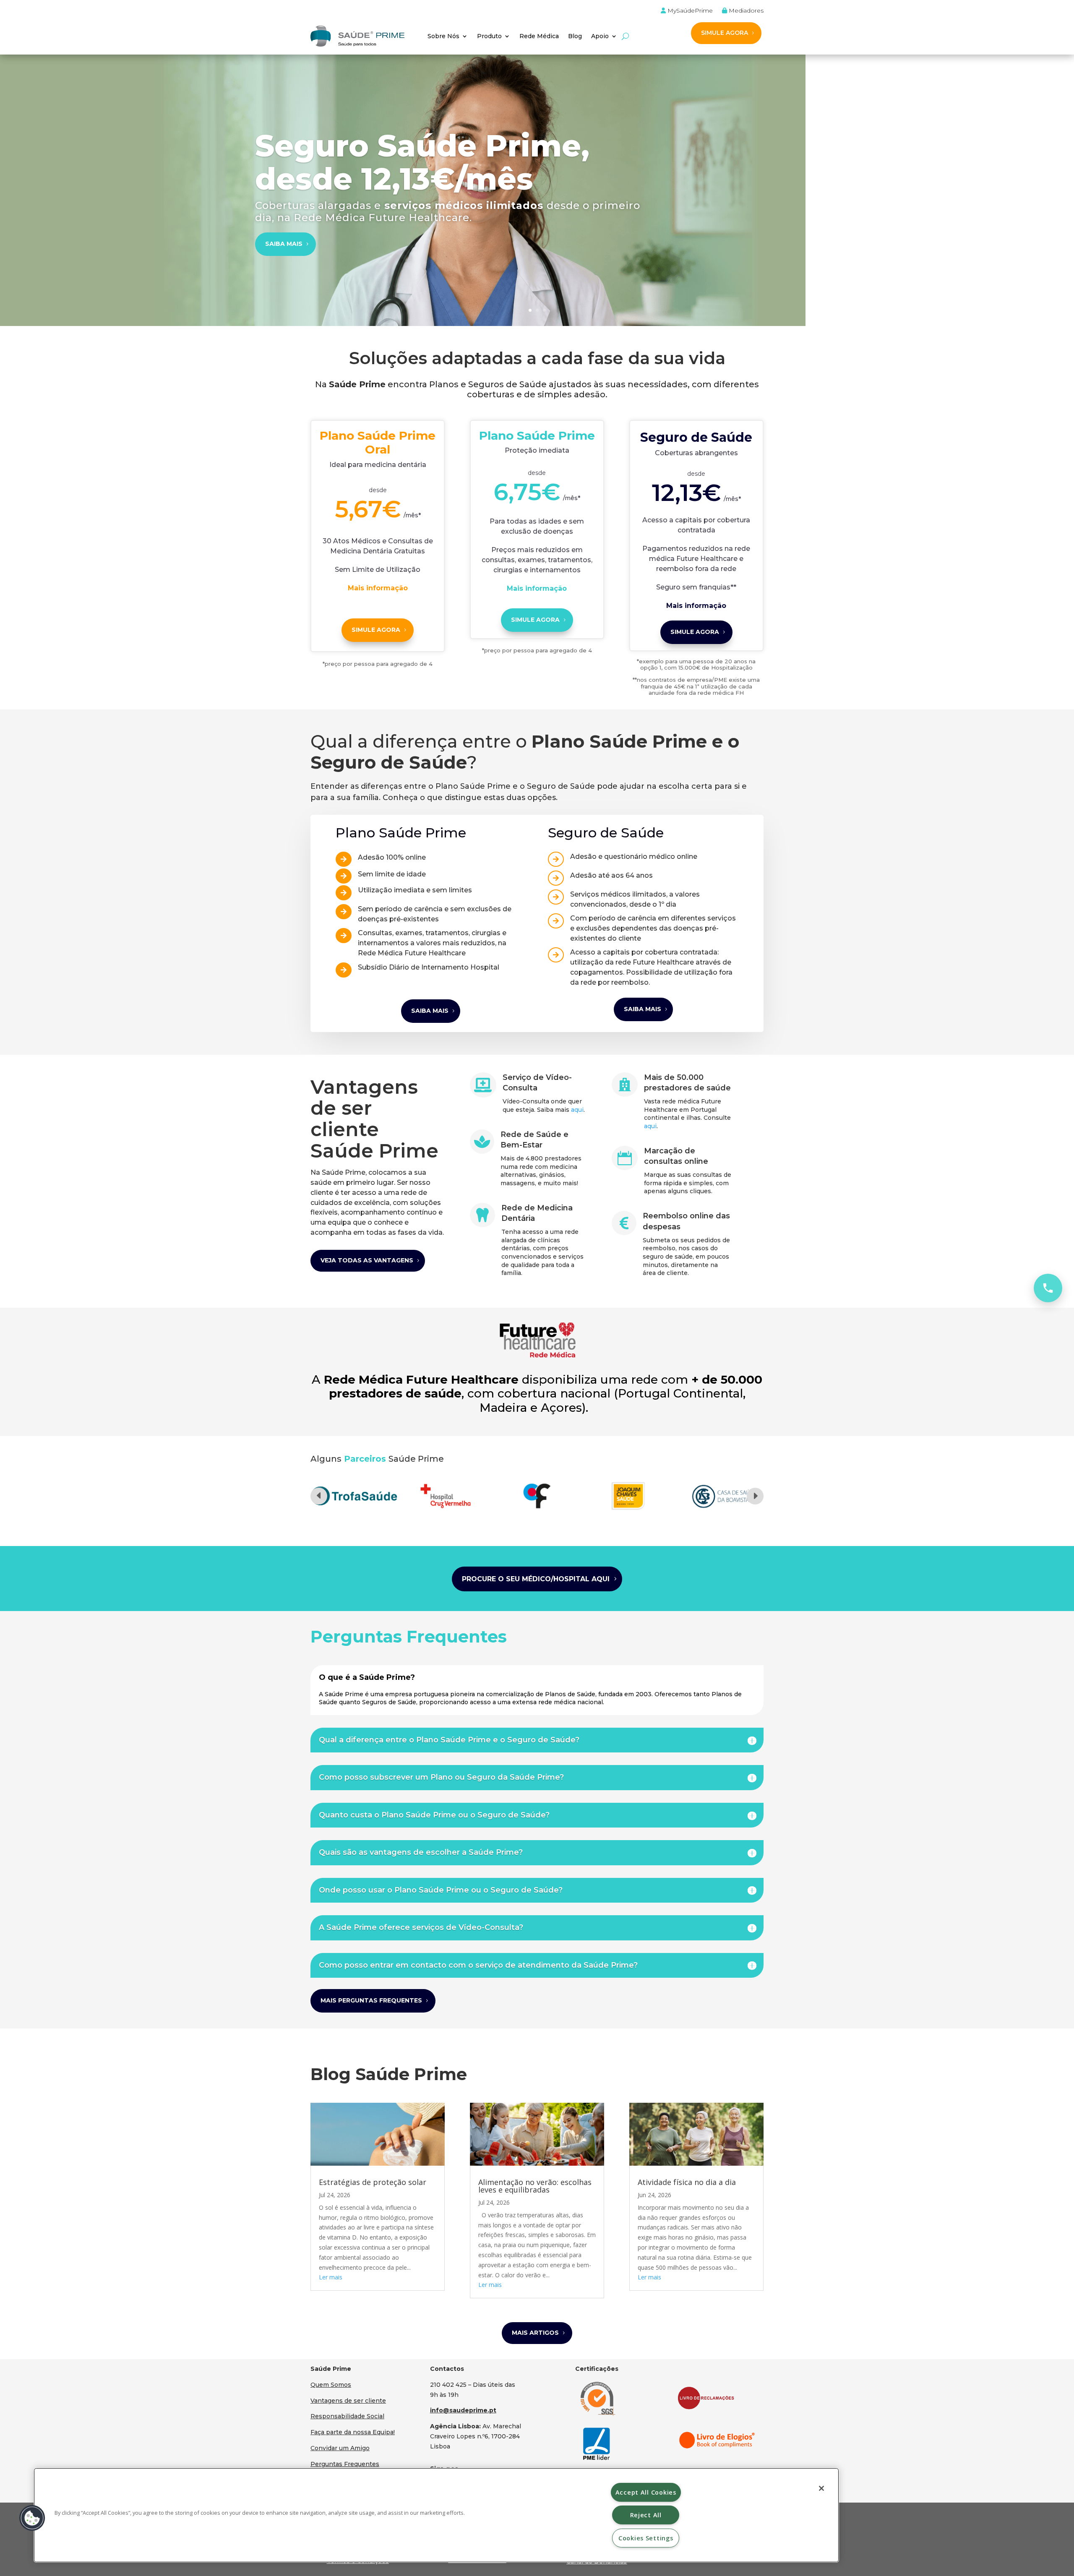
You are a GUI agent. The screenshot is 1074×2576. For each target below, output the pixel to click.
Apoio (600, 36)
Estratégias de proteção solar (373, 2182)
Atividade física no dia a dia (687, 2182)
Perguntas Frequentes (345, 2464)
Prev (319, 1496)
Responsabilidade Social (347, 2416)
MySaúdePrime (689, 11)
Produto (489, 36)
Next (755, 1496)
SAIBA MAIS (284, 244)
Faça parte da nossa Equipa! (353, 2432)
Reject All (646, 2515)
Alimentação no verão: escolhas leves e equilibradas (535, 2186)
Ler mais (331, 2277)
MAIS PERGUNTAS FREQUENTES (371, 2000)
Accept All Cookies (646, 2492)
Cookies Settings (646, 2538)
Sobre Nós (443, 36)
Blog (575, 36)
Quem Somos (331, 2385)
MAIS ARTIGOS (535, 2333)
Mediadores (745, 11)
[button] (32, 2518)
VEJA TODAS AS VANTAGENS (367, 1260)
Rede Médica (539, 36)
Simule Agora (535, 620)
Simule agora (376, 630)
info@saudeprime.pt (463, 2410)
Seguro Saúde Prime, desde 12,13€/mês (422, 162)
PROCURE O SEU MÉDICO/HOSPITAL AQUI (536, 1579)
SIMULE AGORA (725, 33)
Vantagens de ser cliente (348, 2401)
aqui (577, 1110)
